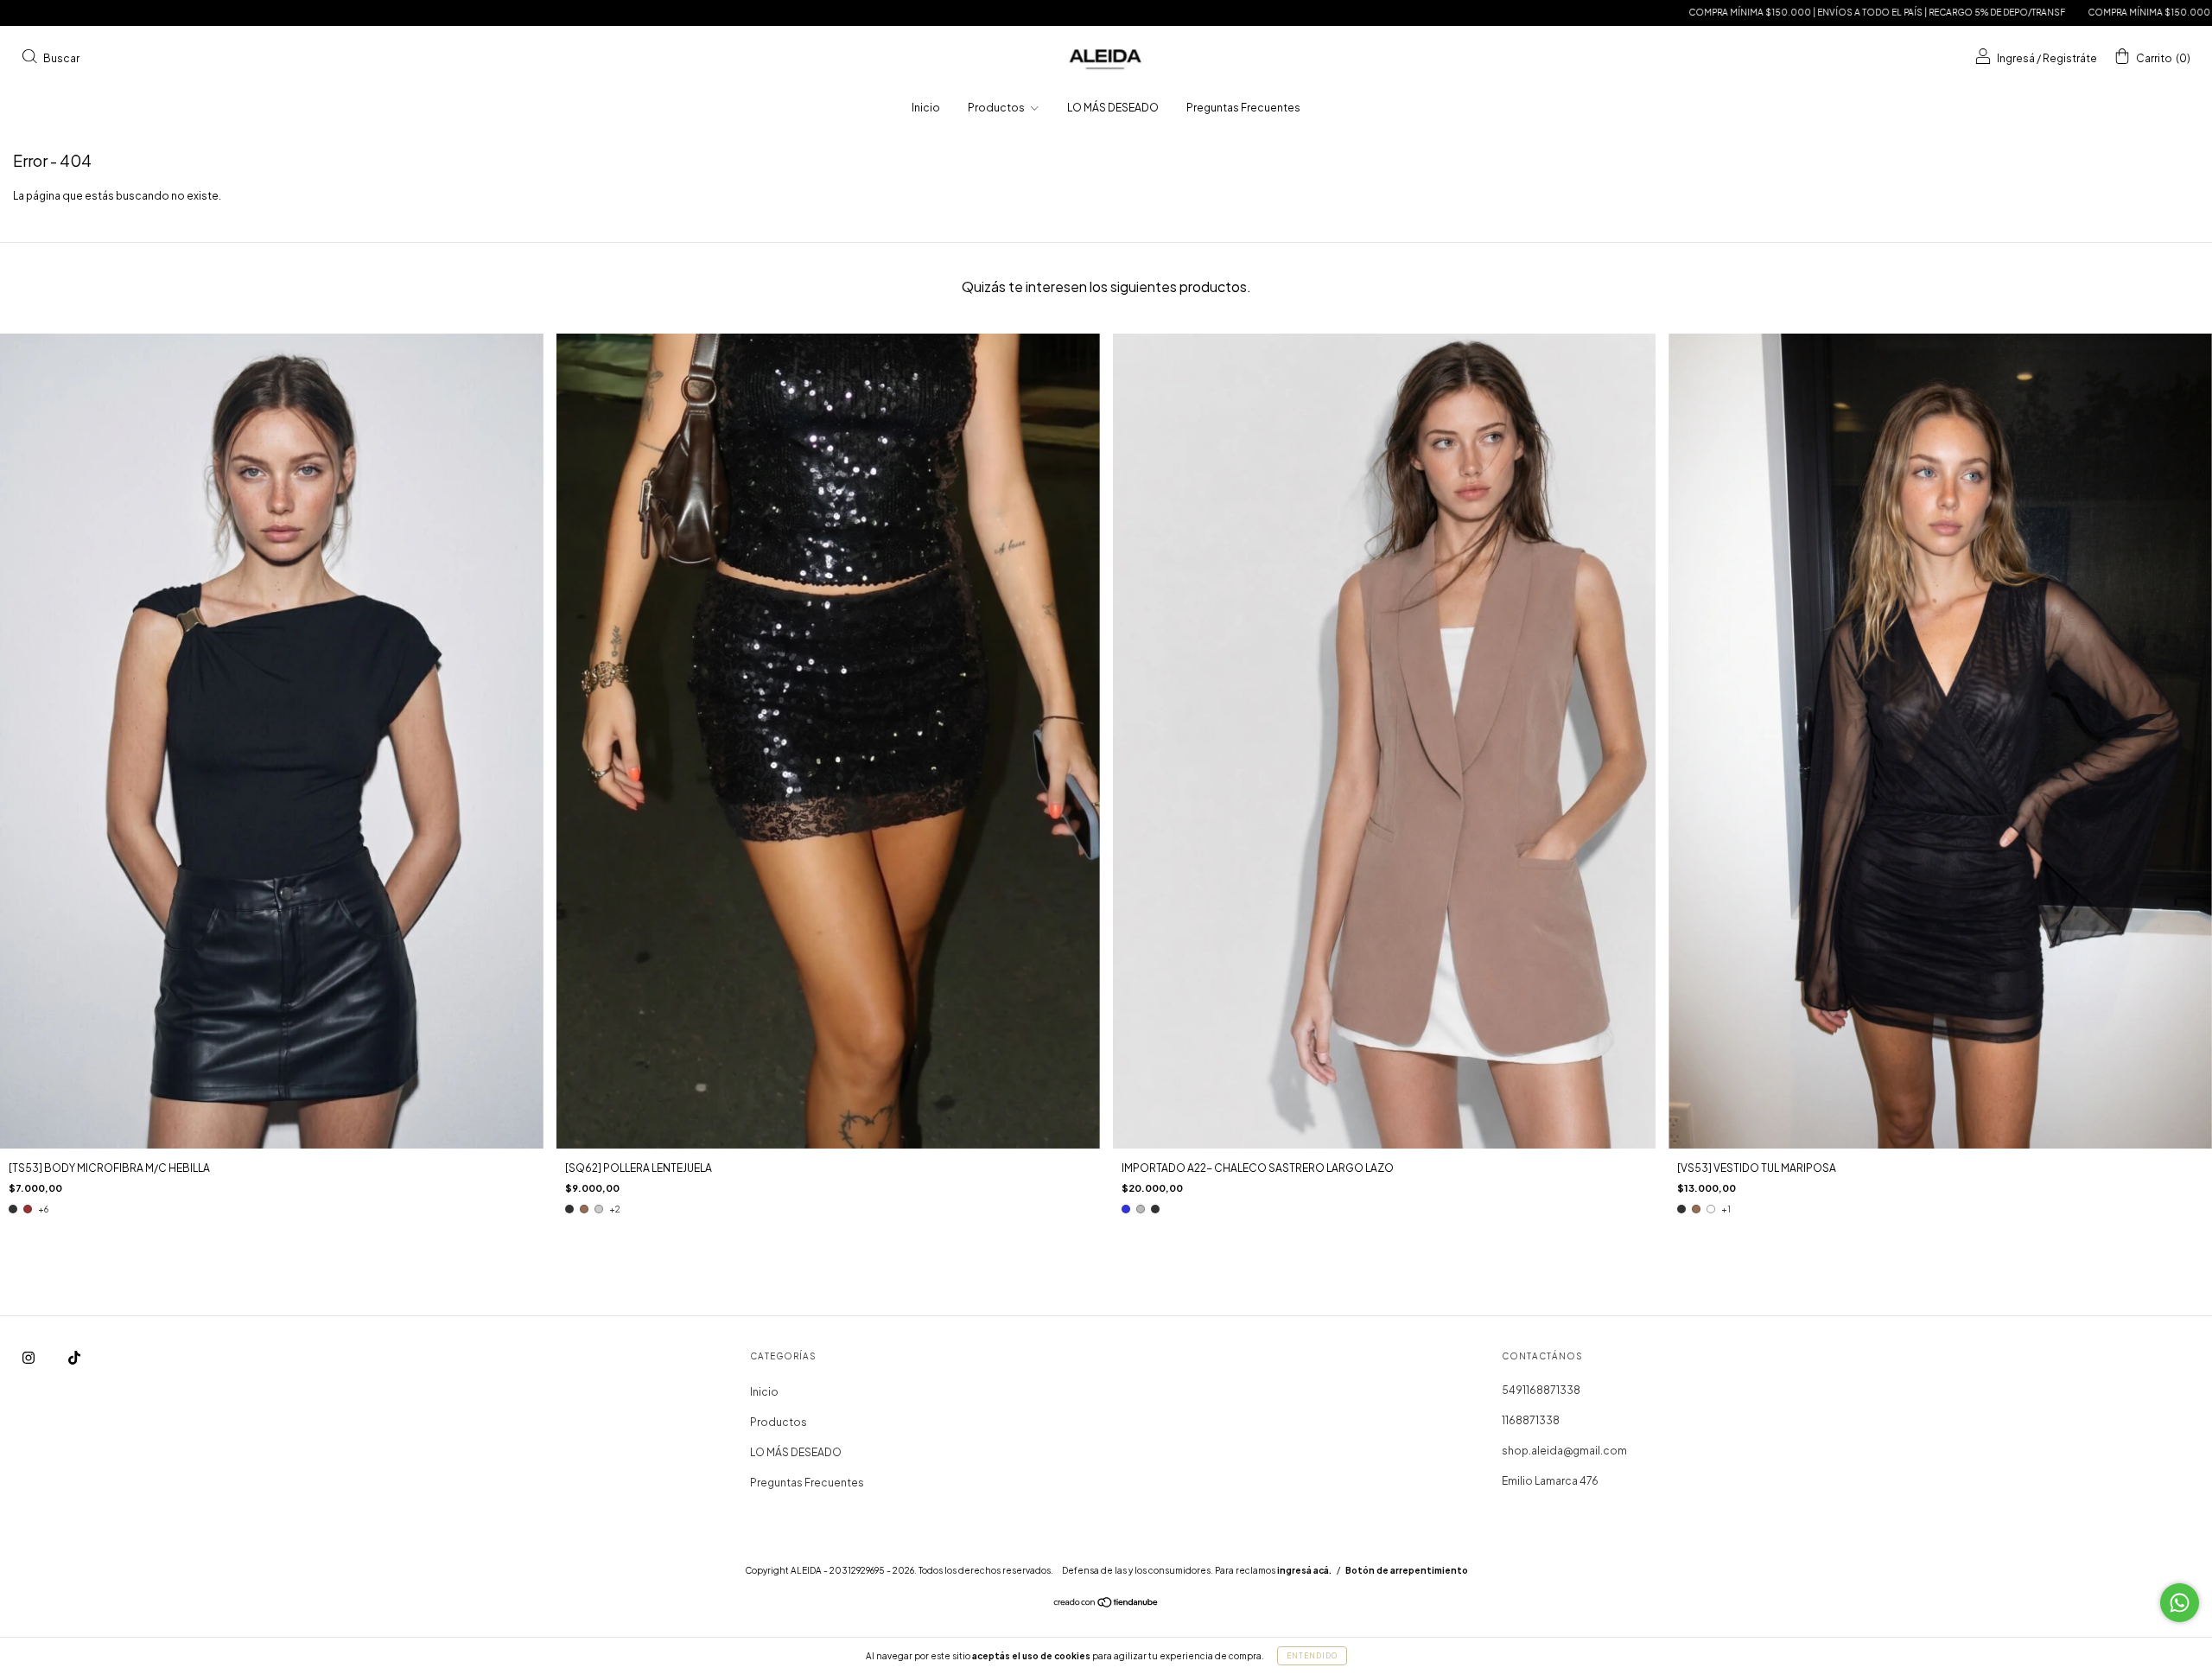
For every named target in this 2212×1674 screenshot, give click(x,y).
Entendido (1312, 1656)
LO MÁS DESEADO (1113, 108)
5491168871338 (1541, 1390)
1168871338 (1531, 1420)
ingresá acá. (1304, 1570)
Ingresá (2016, 57)
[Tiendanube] (1106, 1604)
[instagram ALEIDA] (29, 1358)
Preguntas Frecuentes (1243, 108)
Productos (997, 108)
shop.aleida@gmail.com (1564, 1451)
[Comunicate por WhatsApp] (2180, 1603)
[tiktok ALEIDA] (74, 1358)
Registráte (2070, 57)
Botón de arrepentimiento (1407, 1570)
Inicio (926, 108)
